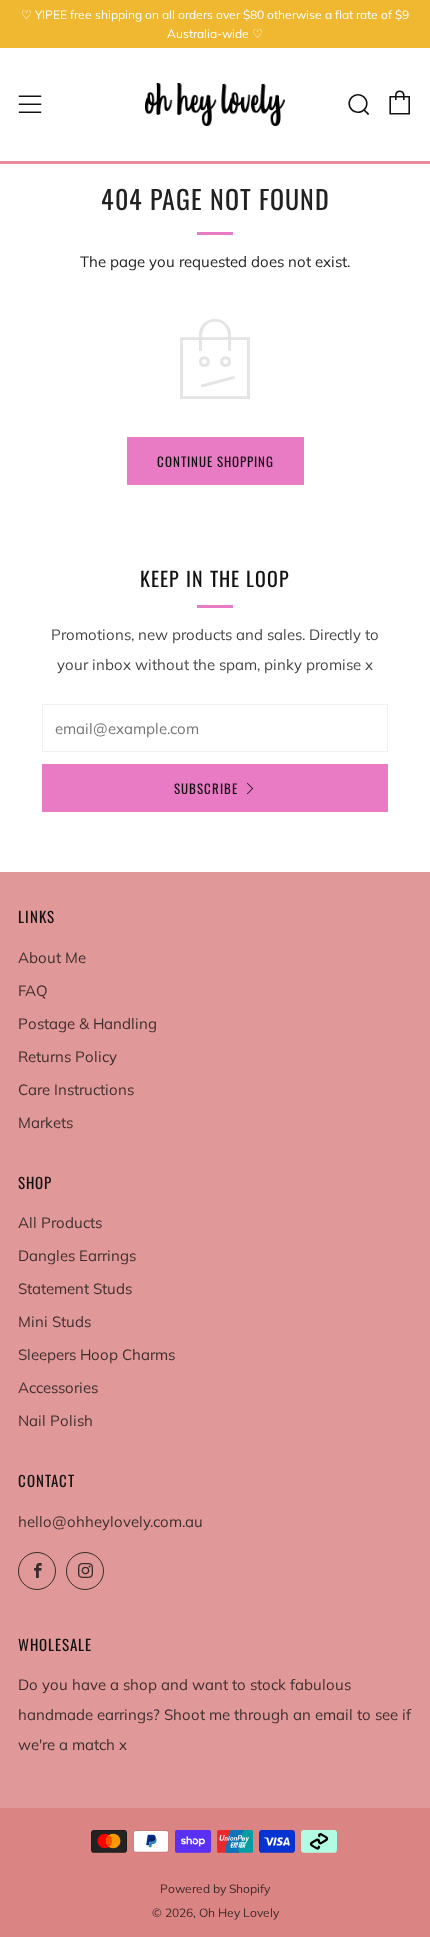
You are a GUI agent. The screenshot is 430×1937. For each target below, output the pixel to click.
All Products (60, 1222)
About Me (52, 957)
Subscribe (206, 788)
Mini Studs (54, 1321)
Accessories (58, 1387)
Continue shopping (215, 461)
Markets (45, 1122)
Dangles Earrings (77, 1255)
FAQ (33, 990)
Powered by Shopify (215, 1888)
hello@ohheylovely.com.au (110, 1521)
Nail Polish (55, 1420)
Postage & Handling (87, 1023)
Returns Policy (67, 1056)
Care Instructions (76, 1089)
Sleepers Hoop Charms (96, 1354)
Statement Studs (75, 1288)
